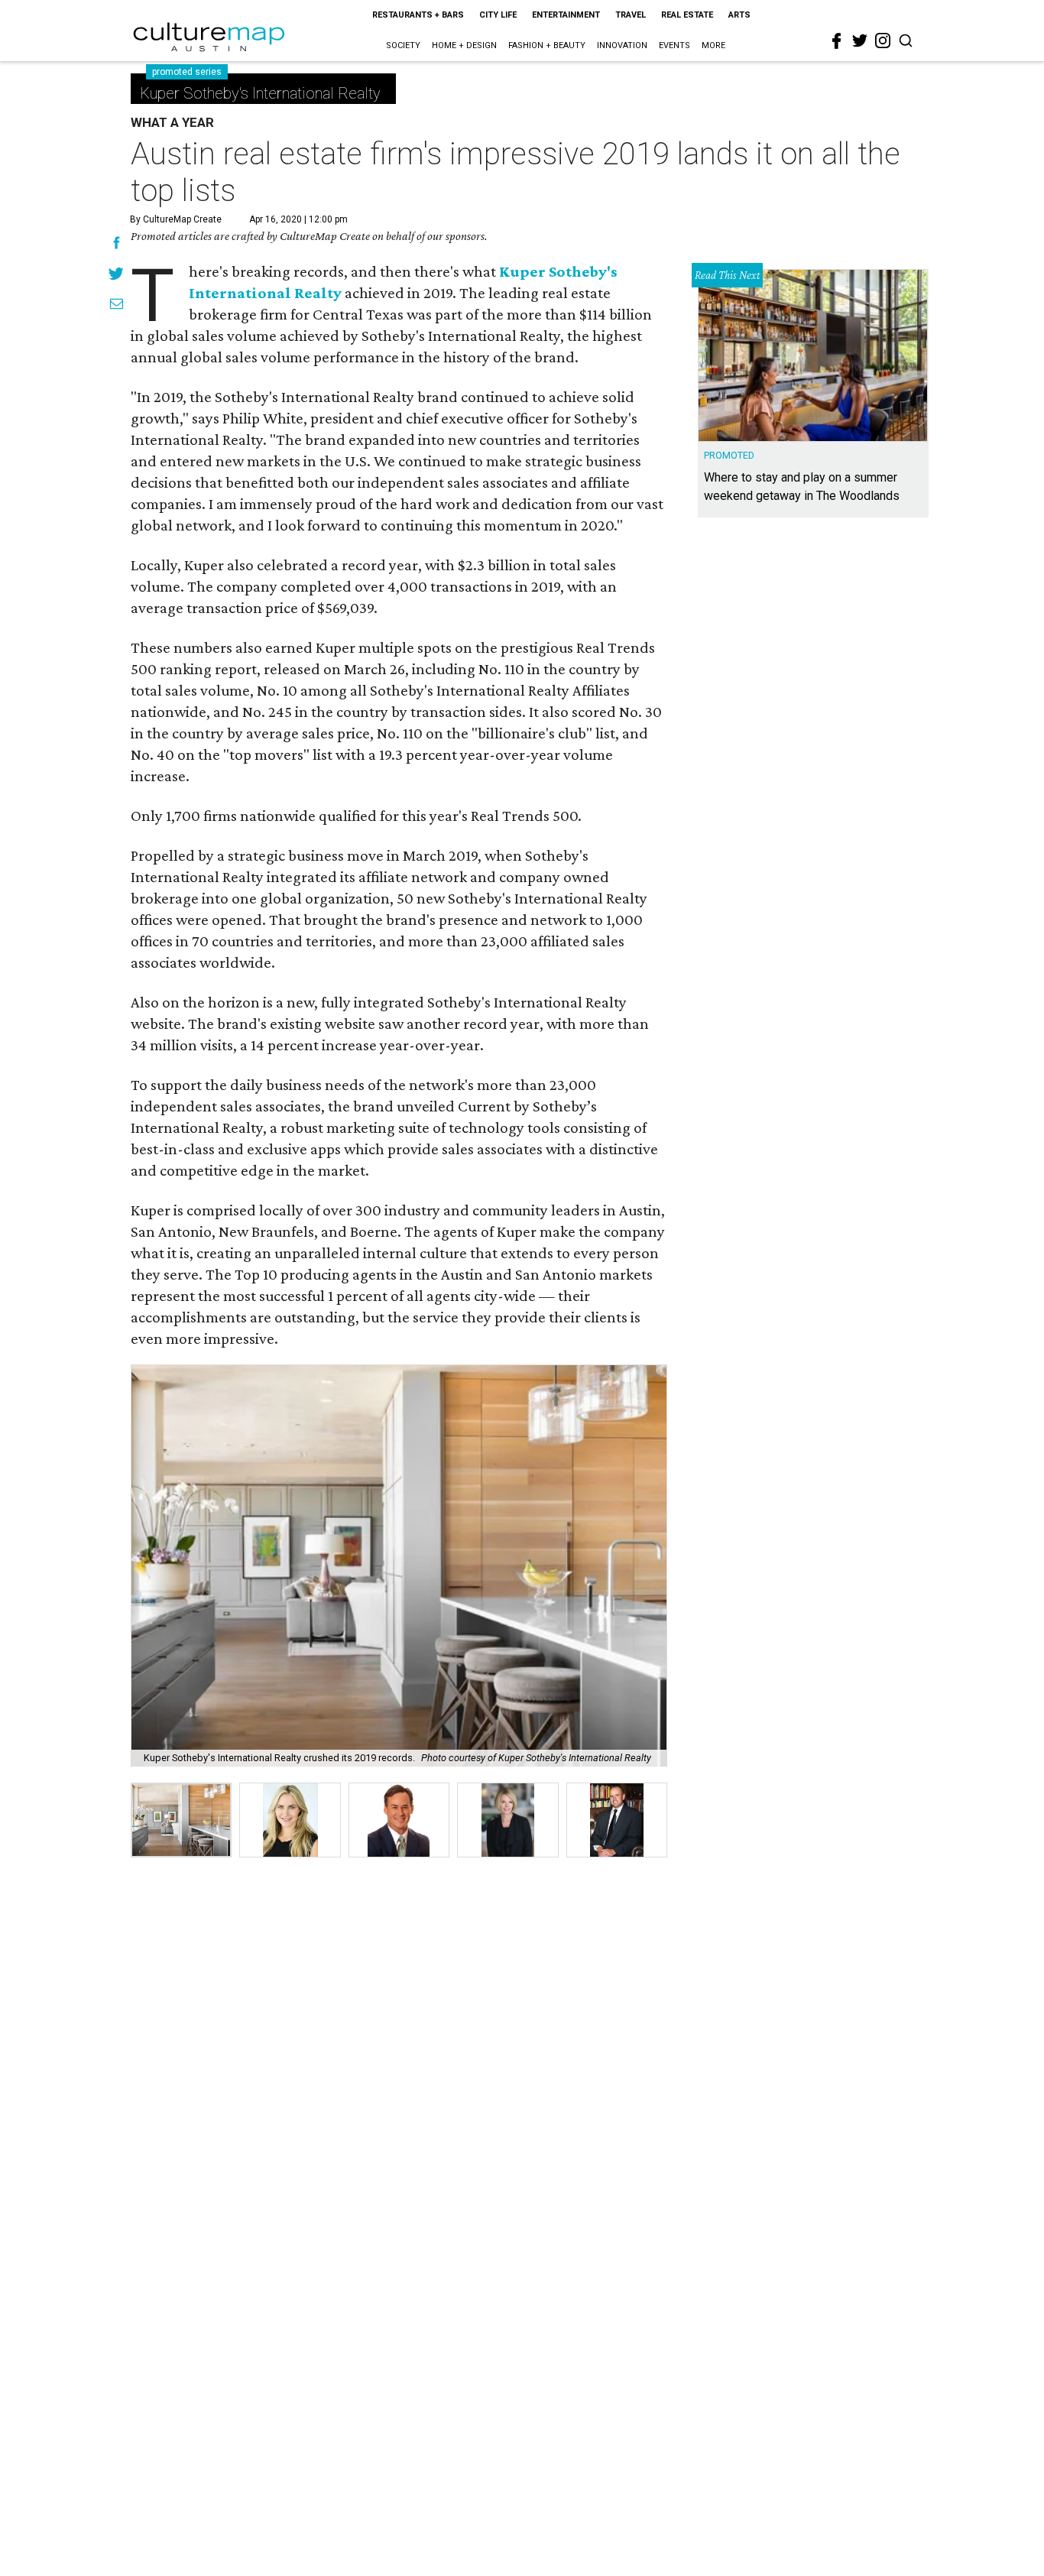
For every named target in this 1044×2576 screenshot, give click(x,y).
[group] (181, 1820)
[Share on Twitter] (117, 275)
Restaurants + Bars (418, 15)
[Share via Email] (117, 306)
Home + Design (464, 45)
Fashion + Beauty (547, 45)
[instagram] (883, 41)
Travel (631, 15)
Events (674, 45)
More (713, 45)
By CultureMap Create (176, 219)
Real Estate (687, 15)
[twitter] (860, 41)
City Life (498, 15)
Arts (739, 15)
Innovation (622, 45)
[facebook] (837, 41)
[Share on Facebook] (117, 245)
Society (403, 45)
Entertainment (566, 15)
